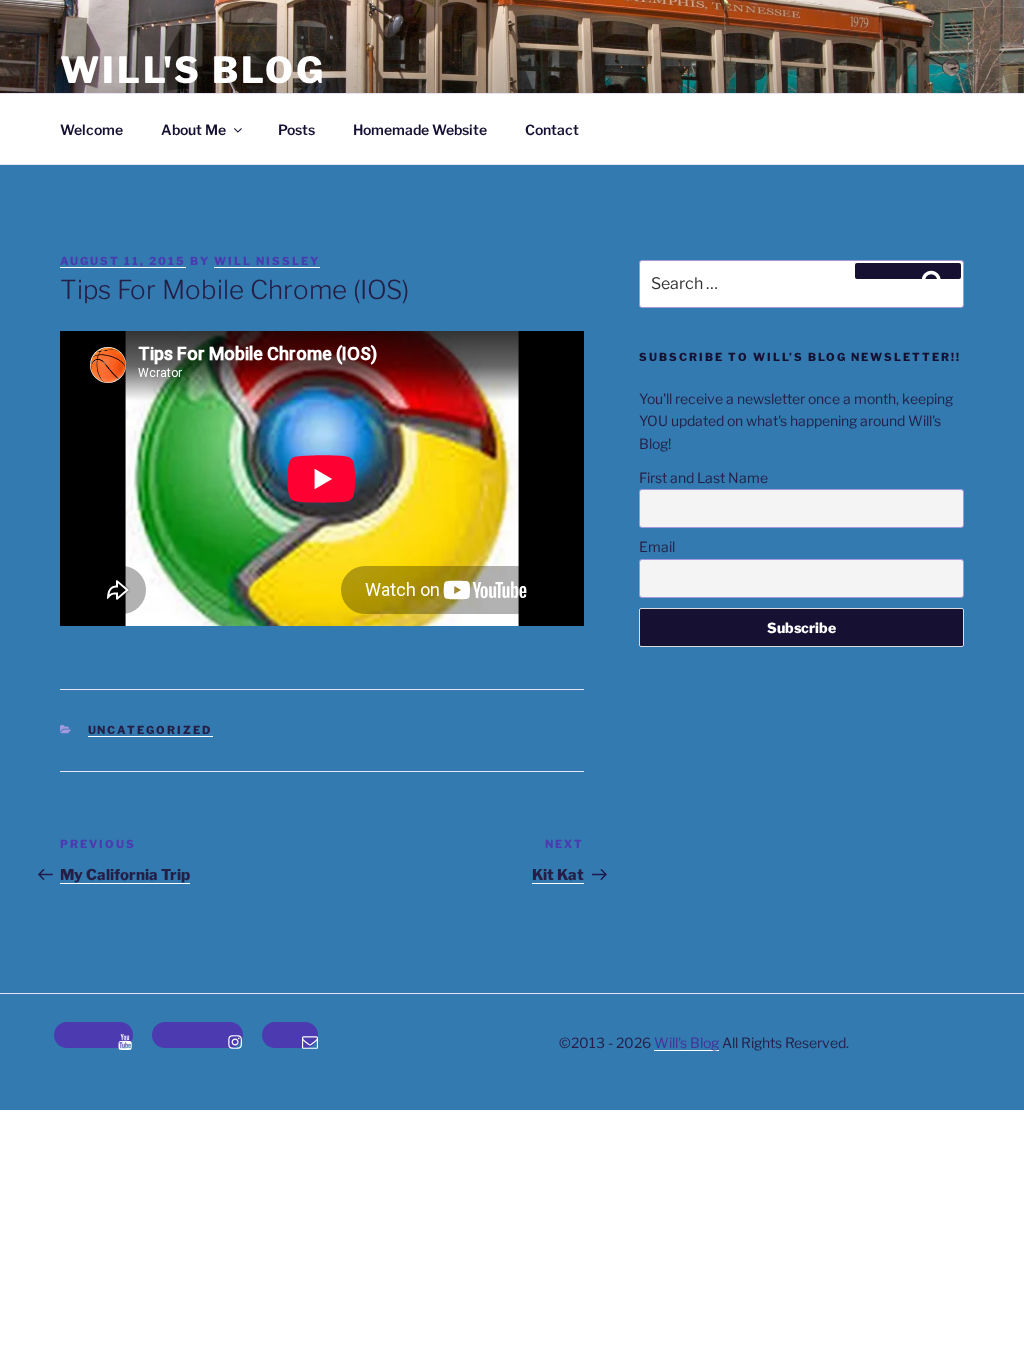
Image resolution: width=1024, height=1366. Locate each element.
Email (657, 546)
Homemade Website (420, 129)
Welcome (91, 129)
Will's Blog (193, 70)
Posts (296, 129)
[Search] (908, 271)
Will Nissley (267, 261)
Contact (552, 129)
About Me (193, 129)
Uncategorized (150, 730)
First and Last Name (703, 477)
